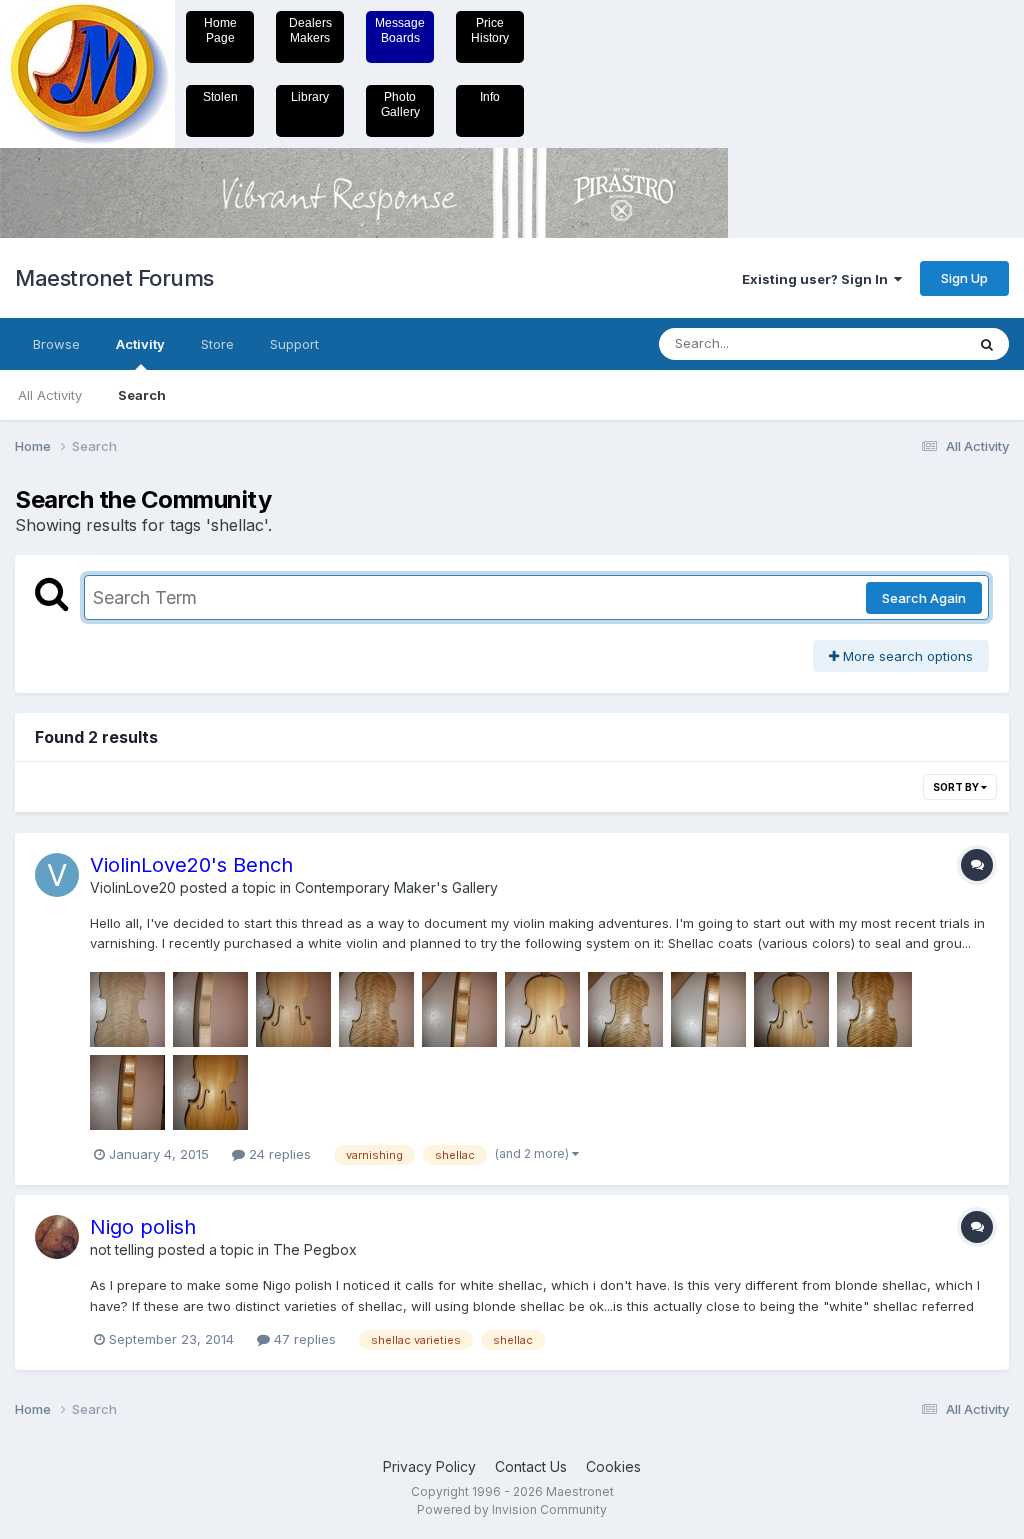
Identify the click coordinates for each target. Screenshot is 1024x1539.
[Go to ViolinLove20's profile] (57, 875)
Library (310, 97)
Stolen (220, 97)
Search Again (924, 598)
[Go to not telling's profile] (57, 1237)
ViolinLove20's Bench (191, 865)
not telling (122, 1249)
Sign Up (964, 278)
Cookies (613, 1466)
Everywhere (903, 343)
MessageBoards (400, 30)
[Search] (987, 344)
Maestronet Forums (114, 278)
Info (490, 97)
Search (142, 395)
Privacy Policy (429, 1466)
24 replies (278, 1154)
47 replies (303, 1339)
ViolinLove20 (133, 887)
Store (217, 344)
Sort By (957, 787)
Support (294, 344)
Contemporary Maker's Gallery (396, 887)
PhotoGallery (400, 104)
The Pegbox (315, 1249)
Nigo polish (143, 1227)
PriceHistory (490, 30)
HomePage (220, 30)
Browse (56, 344)
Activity (140, 344)
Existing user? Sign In (818, 279)
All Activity (50, 395)
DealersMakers (310, 30)
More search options (906, 656)
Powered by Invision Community (512, 1509)
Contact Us (531, 1466)
